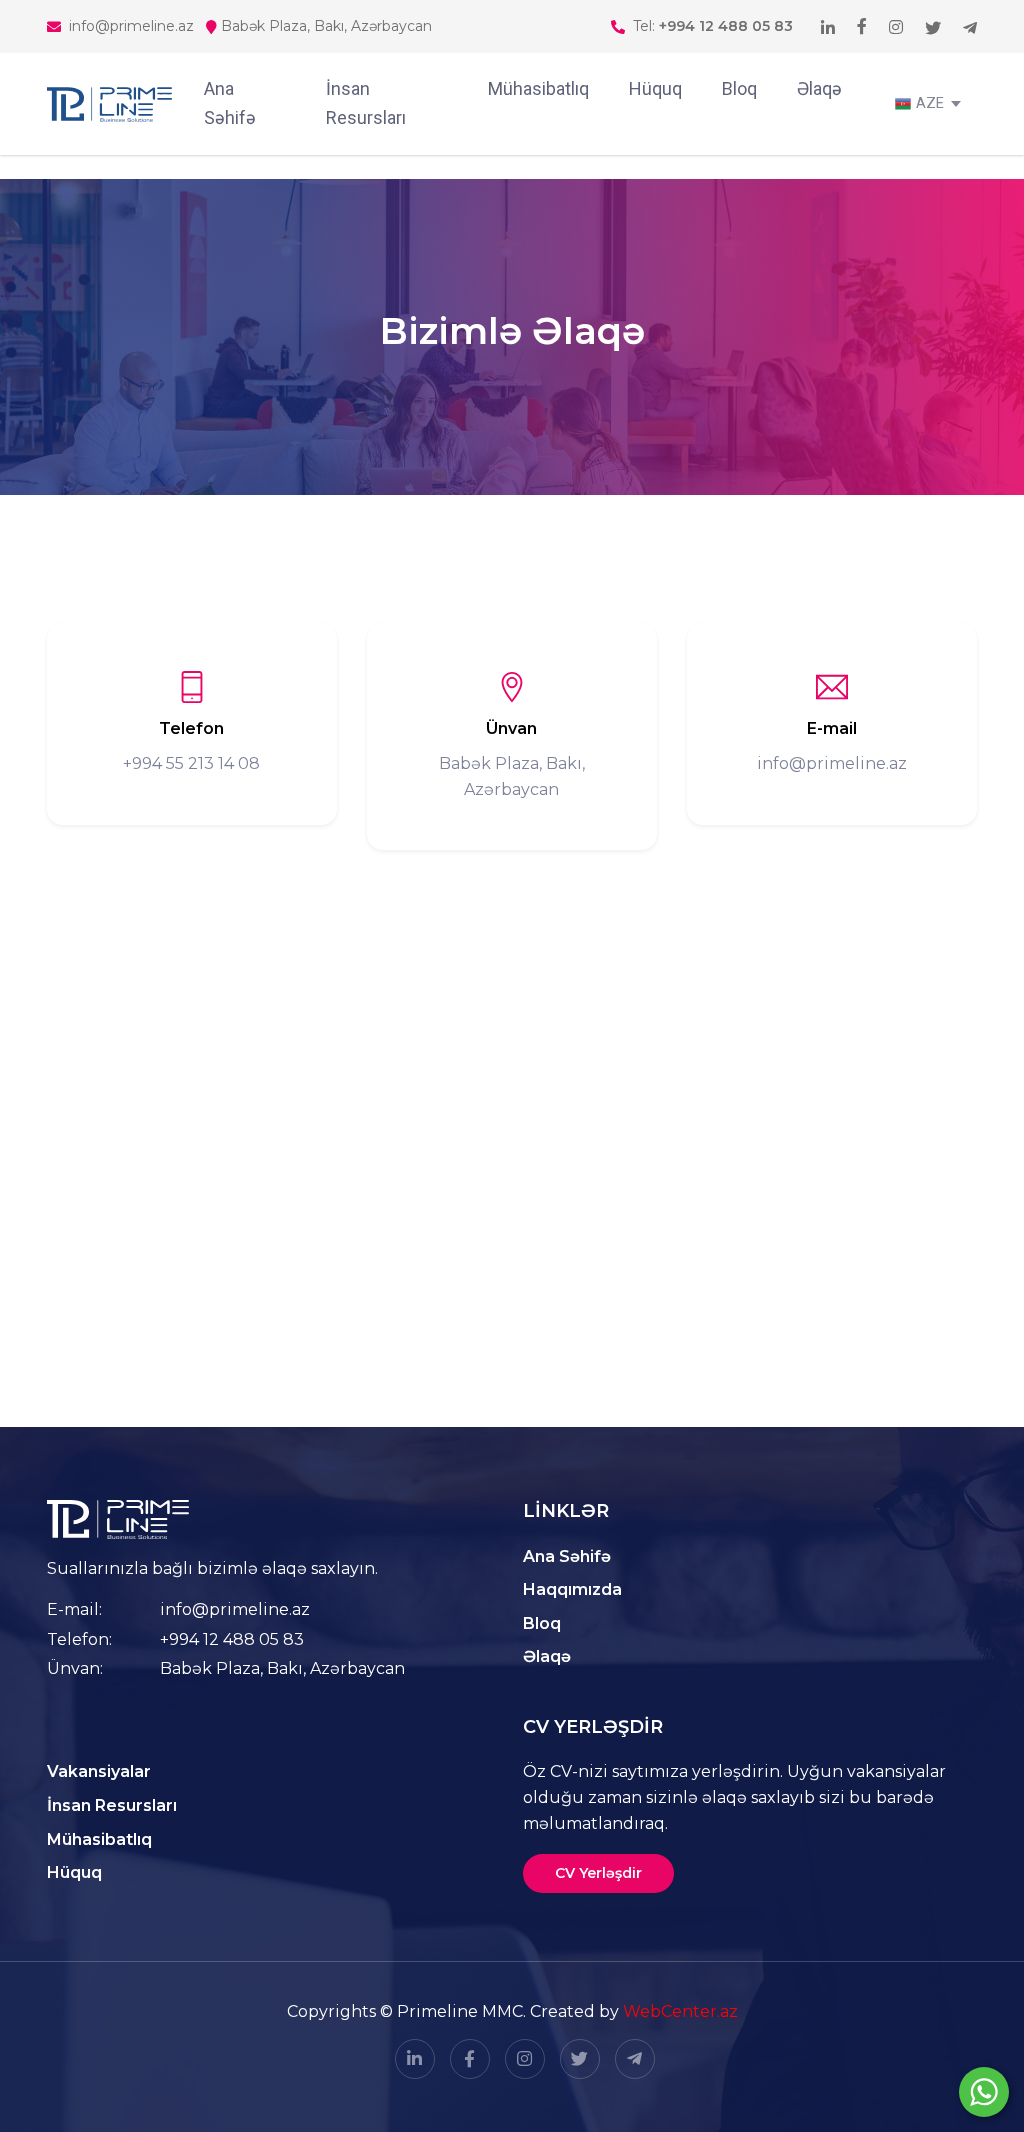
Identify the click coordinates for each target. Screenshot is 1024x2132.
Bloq (739, 88)
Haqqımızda (572, 1589)
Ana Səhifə (230, 103)
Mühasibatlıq (538, 88)
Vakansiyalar (99, 1771)
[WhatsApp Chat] (984, 2092)
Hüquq (655, 88)
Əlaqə (819, 88)
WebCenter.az (680, 2011)
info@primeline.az (235, 1609)
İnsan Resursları (366, 103)
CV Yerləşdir (598, 1873)
